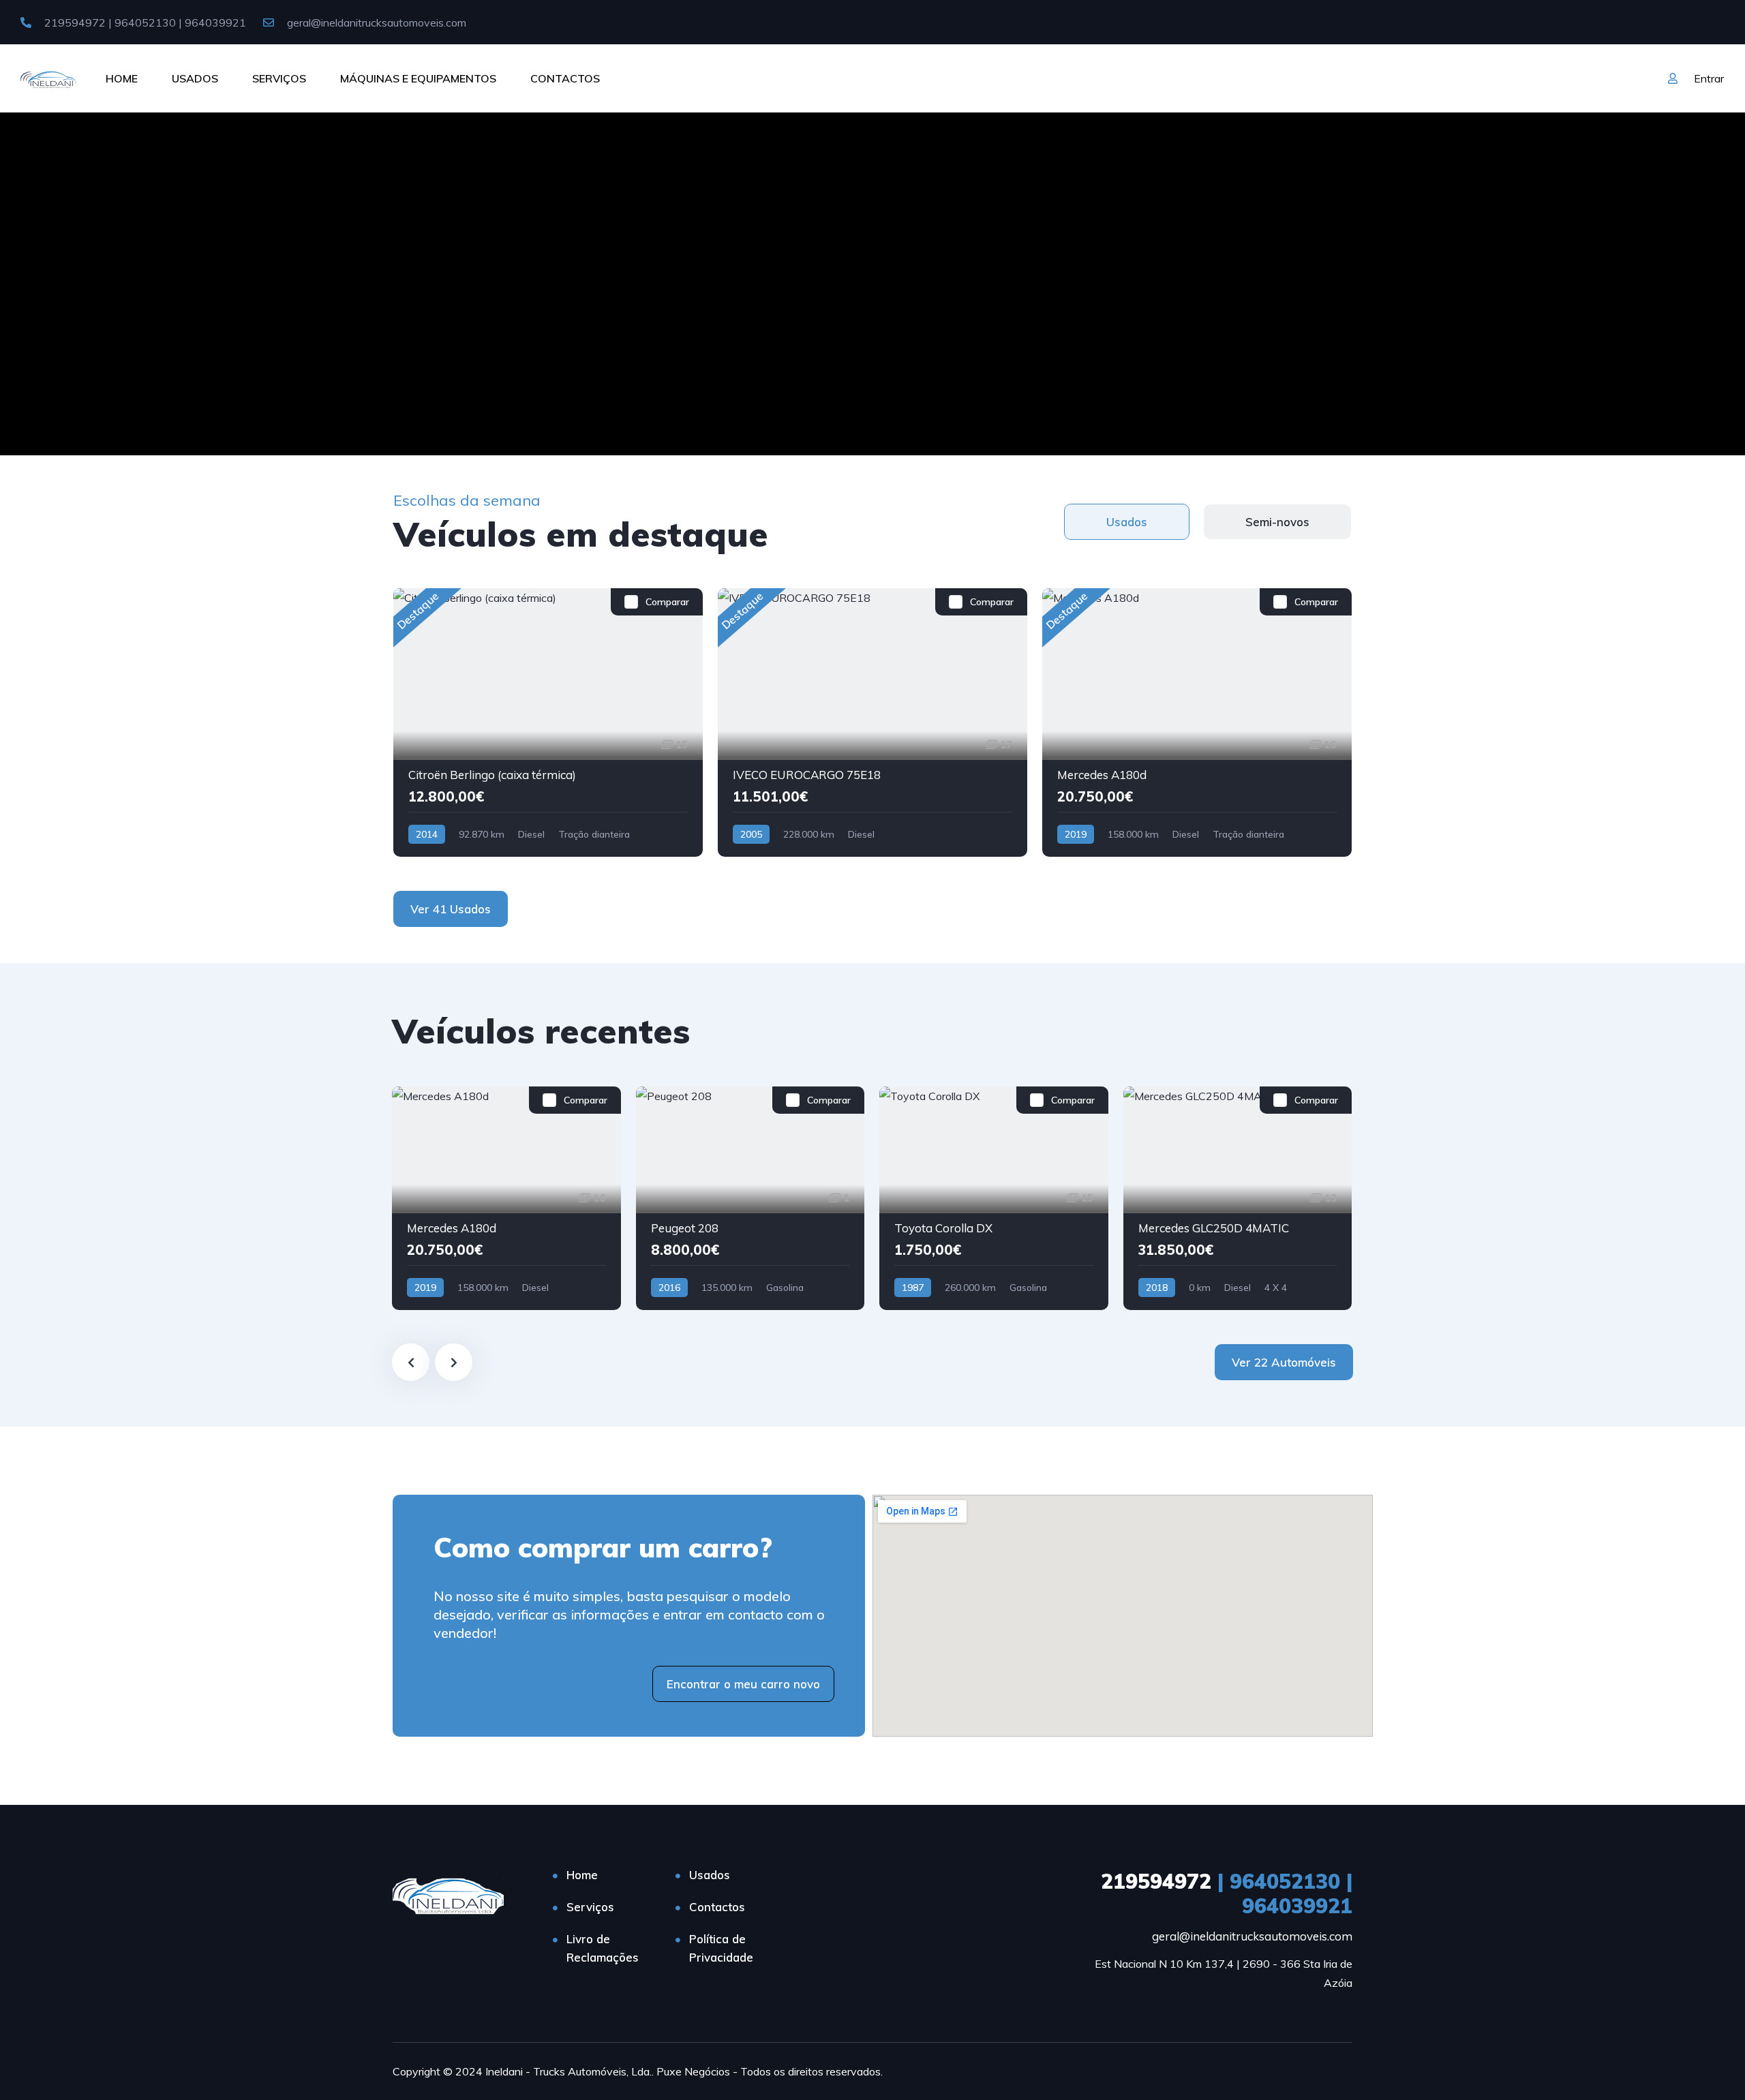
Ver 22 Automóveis (1284, 1362)
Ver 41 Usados (451, 909)
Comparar (667, 602)
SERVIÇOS (279, 78)
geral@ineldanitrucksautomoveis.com (375, 22)
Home (582, 1875)
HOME (122, 78)
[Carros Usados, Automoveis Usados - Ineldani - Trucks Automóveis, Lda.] (49, 78)
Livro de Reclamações (603, 1948)
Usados (710, 1875)
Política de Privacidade (721, 1948)
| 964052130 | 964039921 (1227, 1893)
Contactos (717, 1907)
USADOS (195, 78)
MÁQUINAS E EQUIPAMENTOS (418, 78)
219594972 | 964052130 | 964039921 (144, 22)
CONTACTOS (565, 78)
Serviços (590, 1907)
